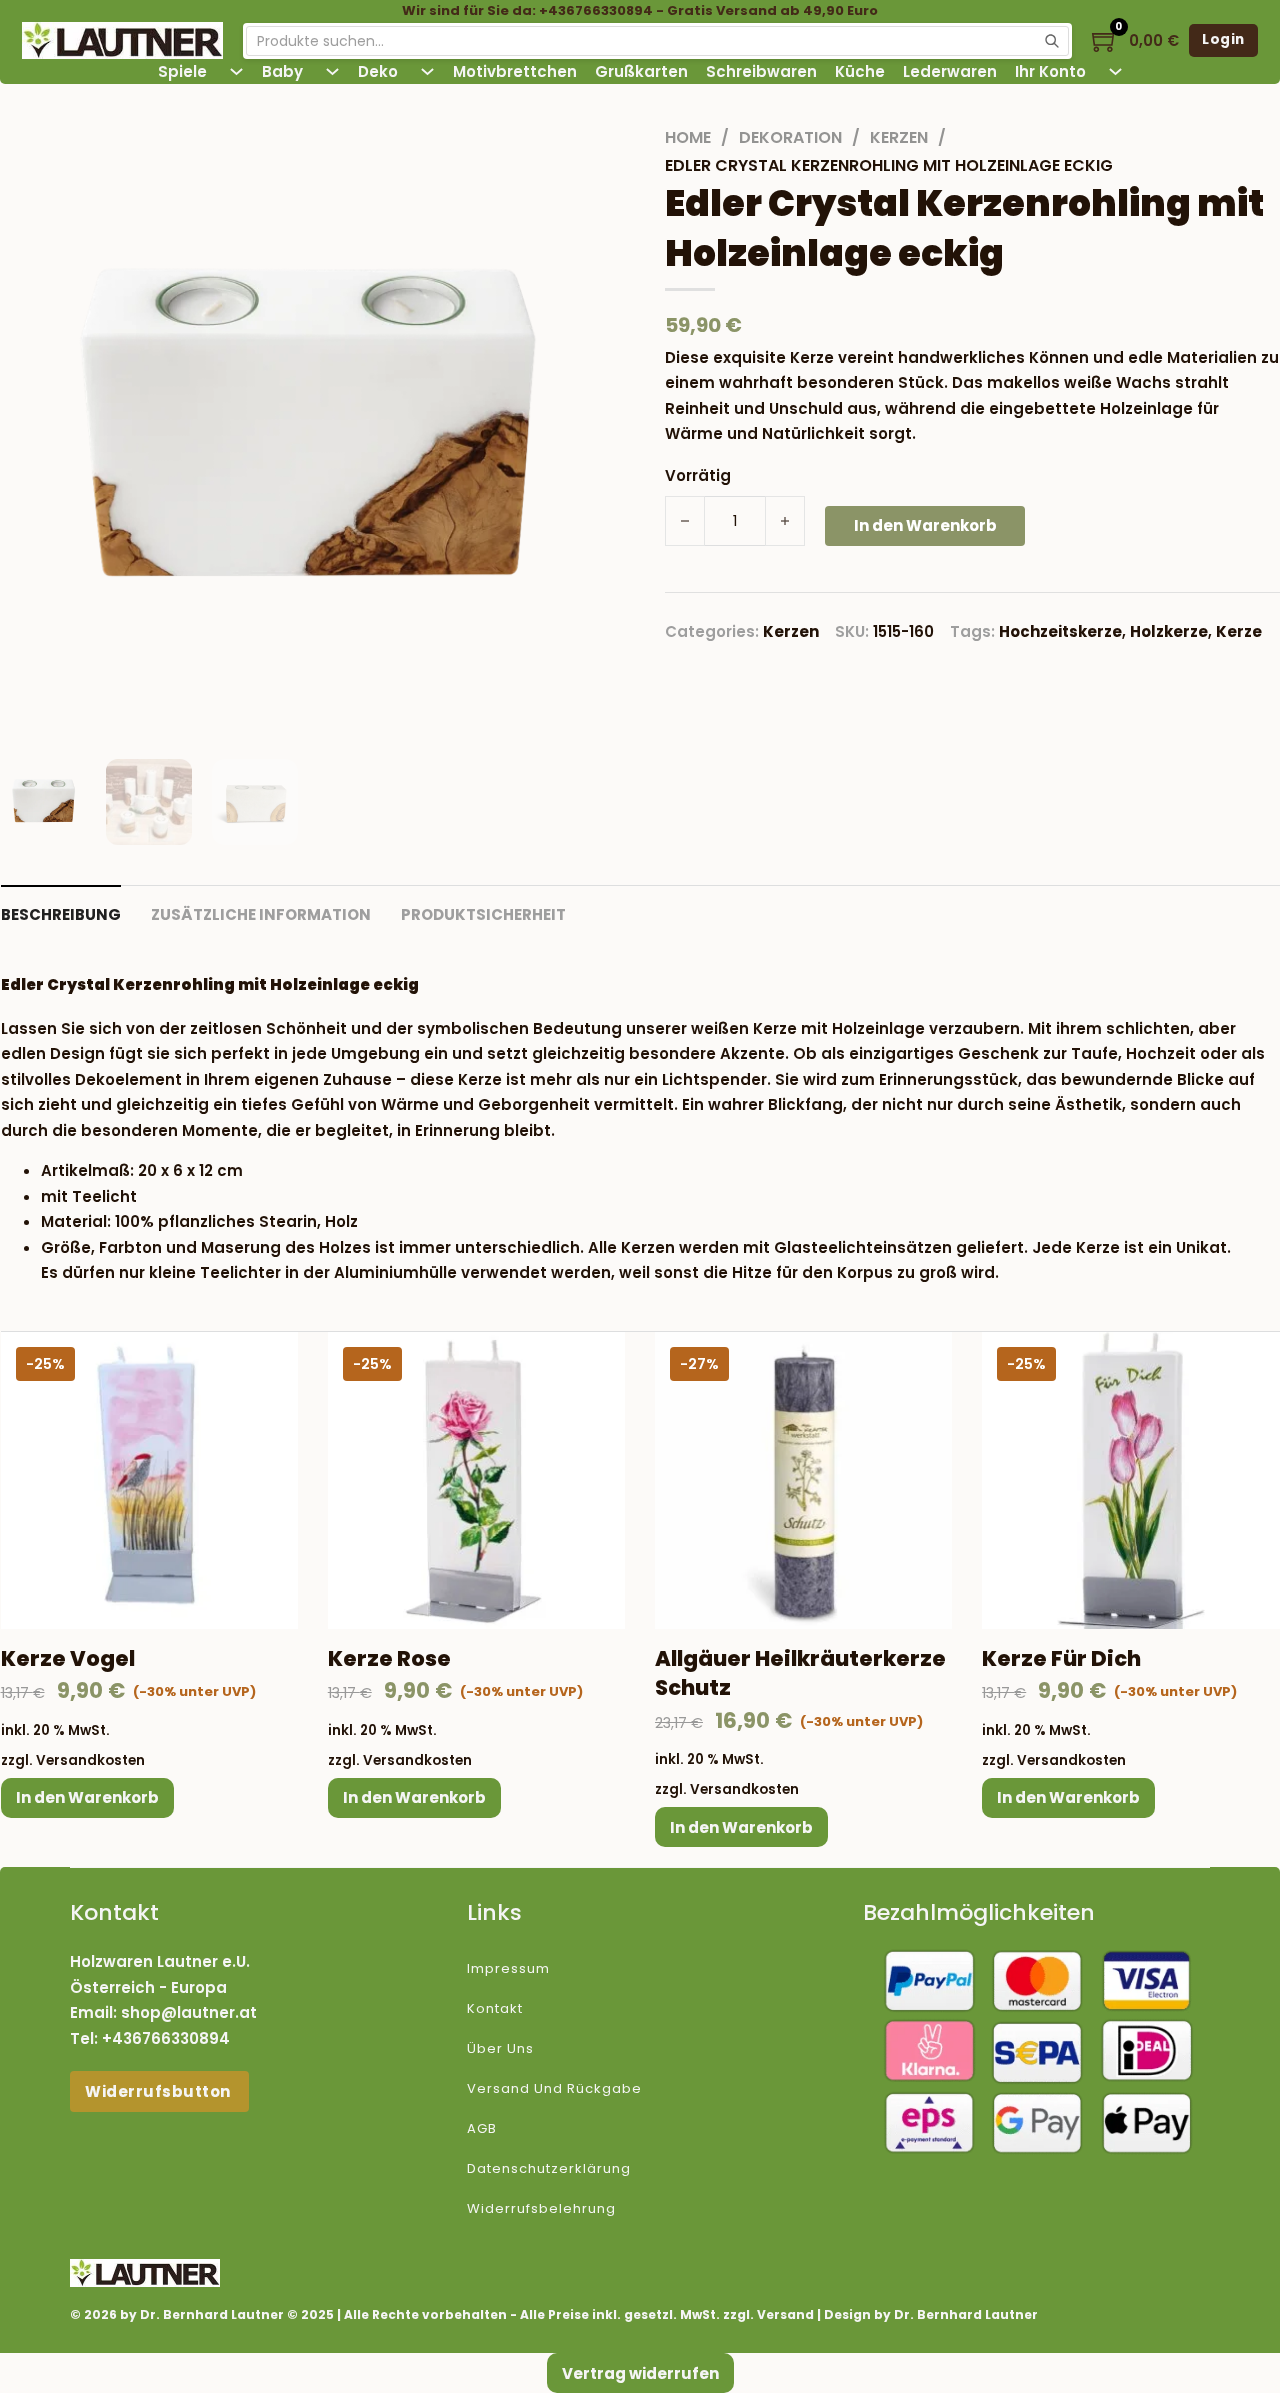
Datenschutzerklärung (549, 2168)
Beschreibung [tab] (61, 914)
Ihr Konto (1050, 71)
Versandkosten (90, 1760)
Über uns (500, 2048)
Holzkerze (1169, 631)
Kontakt (495, 2008)
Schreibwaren (761, 71)
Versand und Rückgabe (554, 2088)
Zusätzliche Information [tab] (261, 914)
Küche (860, 71)
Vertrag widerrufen (640, 2373)
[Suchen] (1052, 41)
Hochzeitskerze (1060, 631)
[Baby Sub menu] (332, 71)
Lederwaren (950, 71)
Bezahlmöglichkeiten (979, 1912)
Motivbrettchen (515, 71)
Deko (378, 71)
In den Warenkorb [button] (87, 1797)
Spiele (182, 71)
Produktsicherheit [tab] (483, 914)
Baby (282, 71)
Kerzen (899, 137)
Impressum (508, 1968)
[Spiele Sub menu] (236, 71)
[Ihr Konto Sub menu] (1115, 71)
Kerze (1239, 631)
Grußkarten (641, 71)
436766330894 (171, 2038)
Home (688, 137)
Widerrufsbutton (159, 2091)
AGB (482, 2128)
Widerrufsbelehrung (541, 2208)
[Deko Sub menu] (427, 71)
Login (1223, 39)
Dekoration (790, 137)
